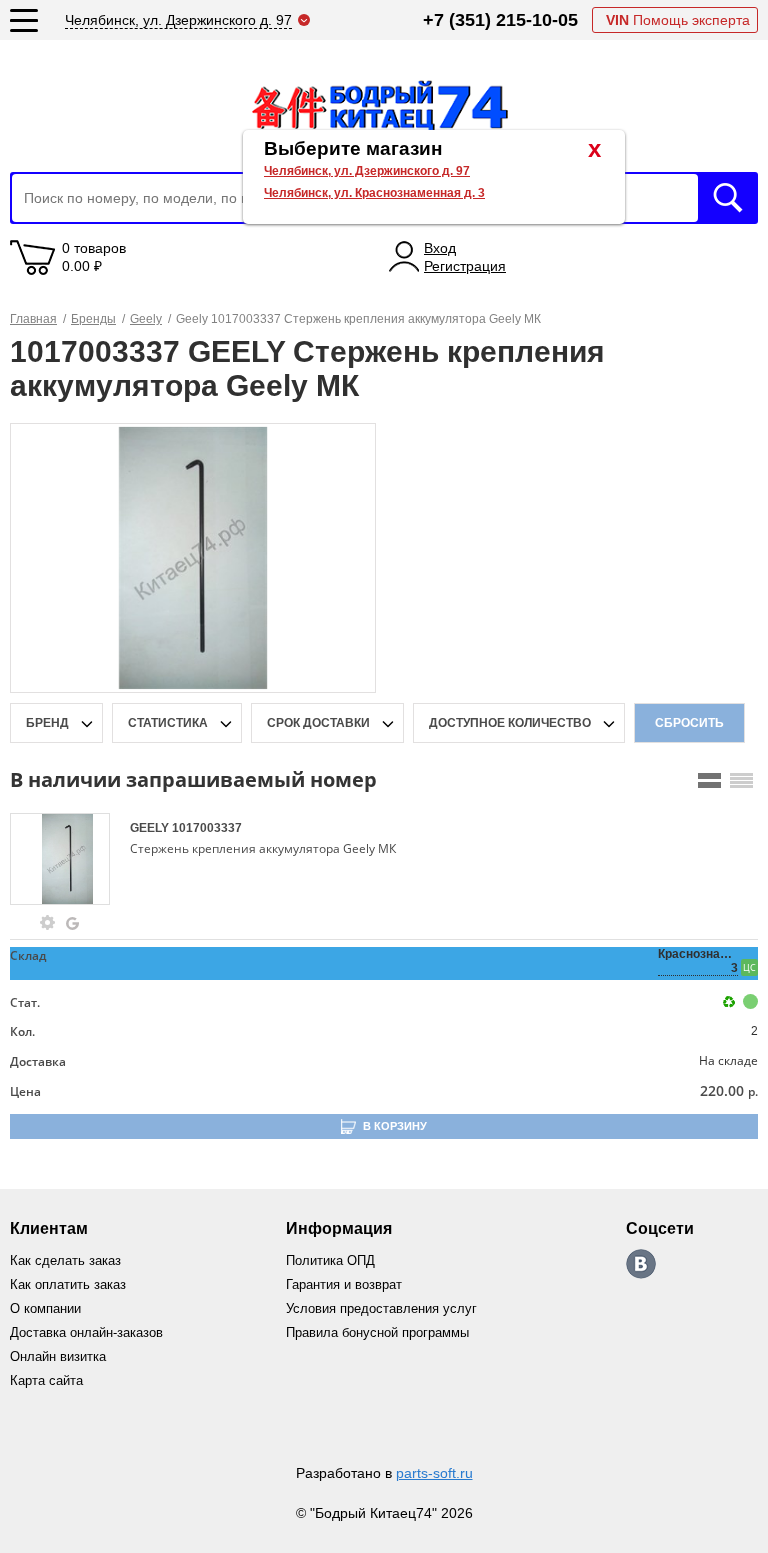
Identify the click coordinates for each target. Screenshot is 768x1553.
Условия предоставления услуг (381, 1308)
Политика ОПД (330, 1260)
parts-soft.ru (434, 1473)
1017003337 (207, 828)
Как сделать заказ (65, 1260)
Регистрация (465, 266)
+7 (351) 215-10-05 (500, 20)
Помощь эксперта (678, 20)
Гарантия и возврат (344, 1284)
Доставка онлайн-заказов (86, 1332)
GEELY (151, 828)
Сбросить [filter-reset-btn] (689, 723)
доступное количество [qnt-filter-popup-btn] (510, 723)
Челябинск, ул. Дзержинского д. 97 (367, 171)
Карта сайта (46, 1380)
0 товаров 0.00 (94, 257)
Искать (728, 198)
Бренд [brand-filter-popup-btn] (47, 723)
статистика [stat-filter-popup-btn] (168, 723)
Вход (440, 248)
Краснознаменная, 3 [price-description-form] (698, 961)
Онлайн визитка (58, 1356)
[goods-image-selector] (67, 859)
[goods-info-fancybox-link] (48, 923)
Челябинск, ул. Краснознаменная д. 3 (374, 193)
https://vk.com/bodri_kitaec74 (641, 1264)
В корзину (395, 1126)
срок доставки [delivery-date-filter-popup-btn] (318, 723)
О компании (45, 1308)
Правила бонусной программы (377, 1332)
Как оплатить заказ (68, 1284)
